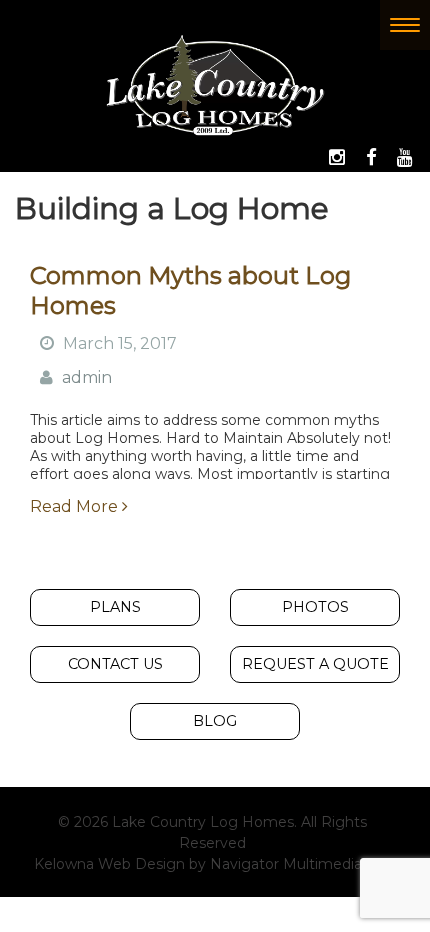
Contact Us (115, 664)
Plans (115, 607)
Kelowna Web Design (109, 864)
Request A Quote (315, 664)
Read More (76, 506)
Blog (215, 721)
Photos (315, 607)
